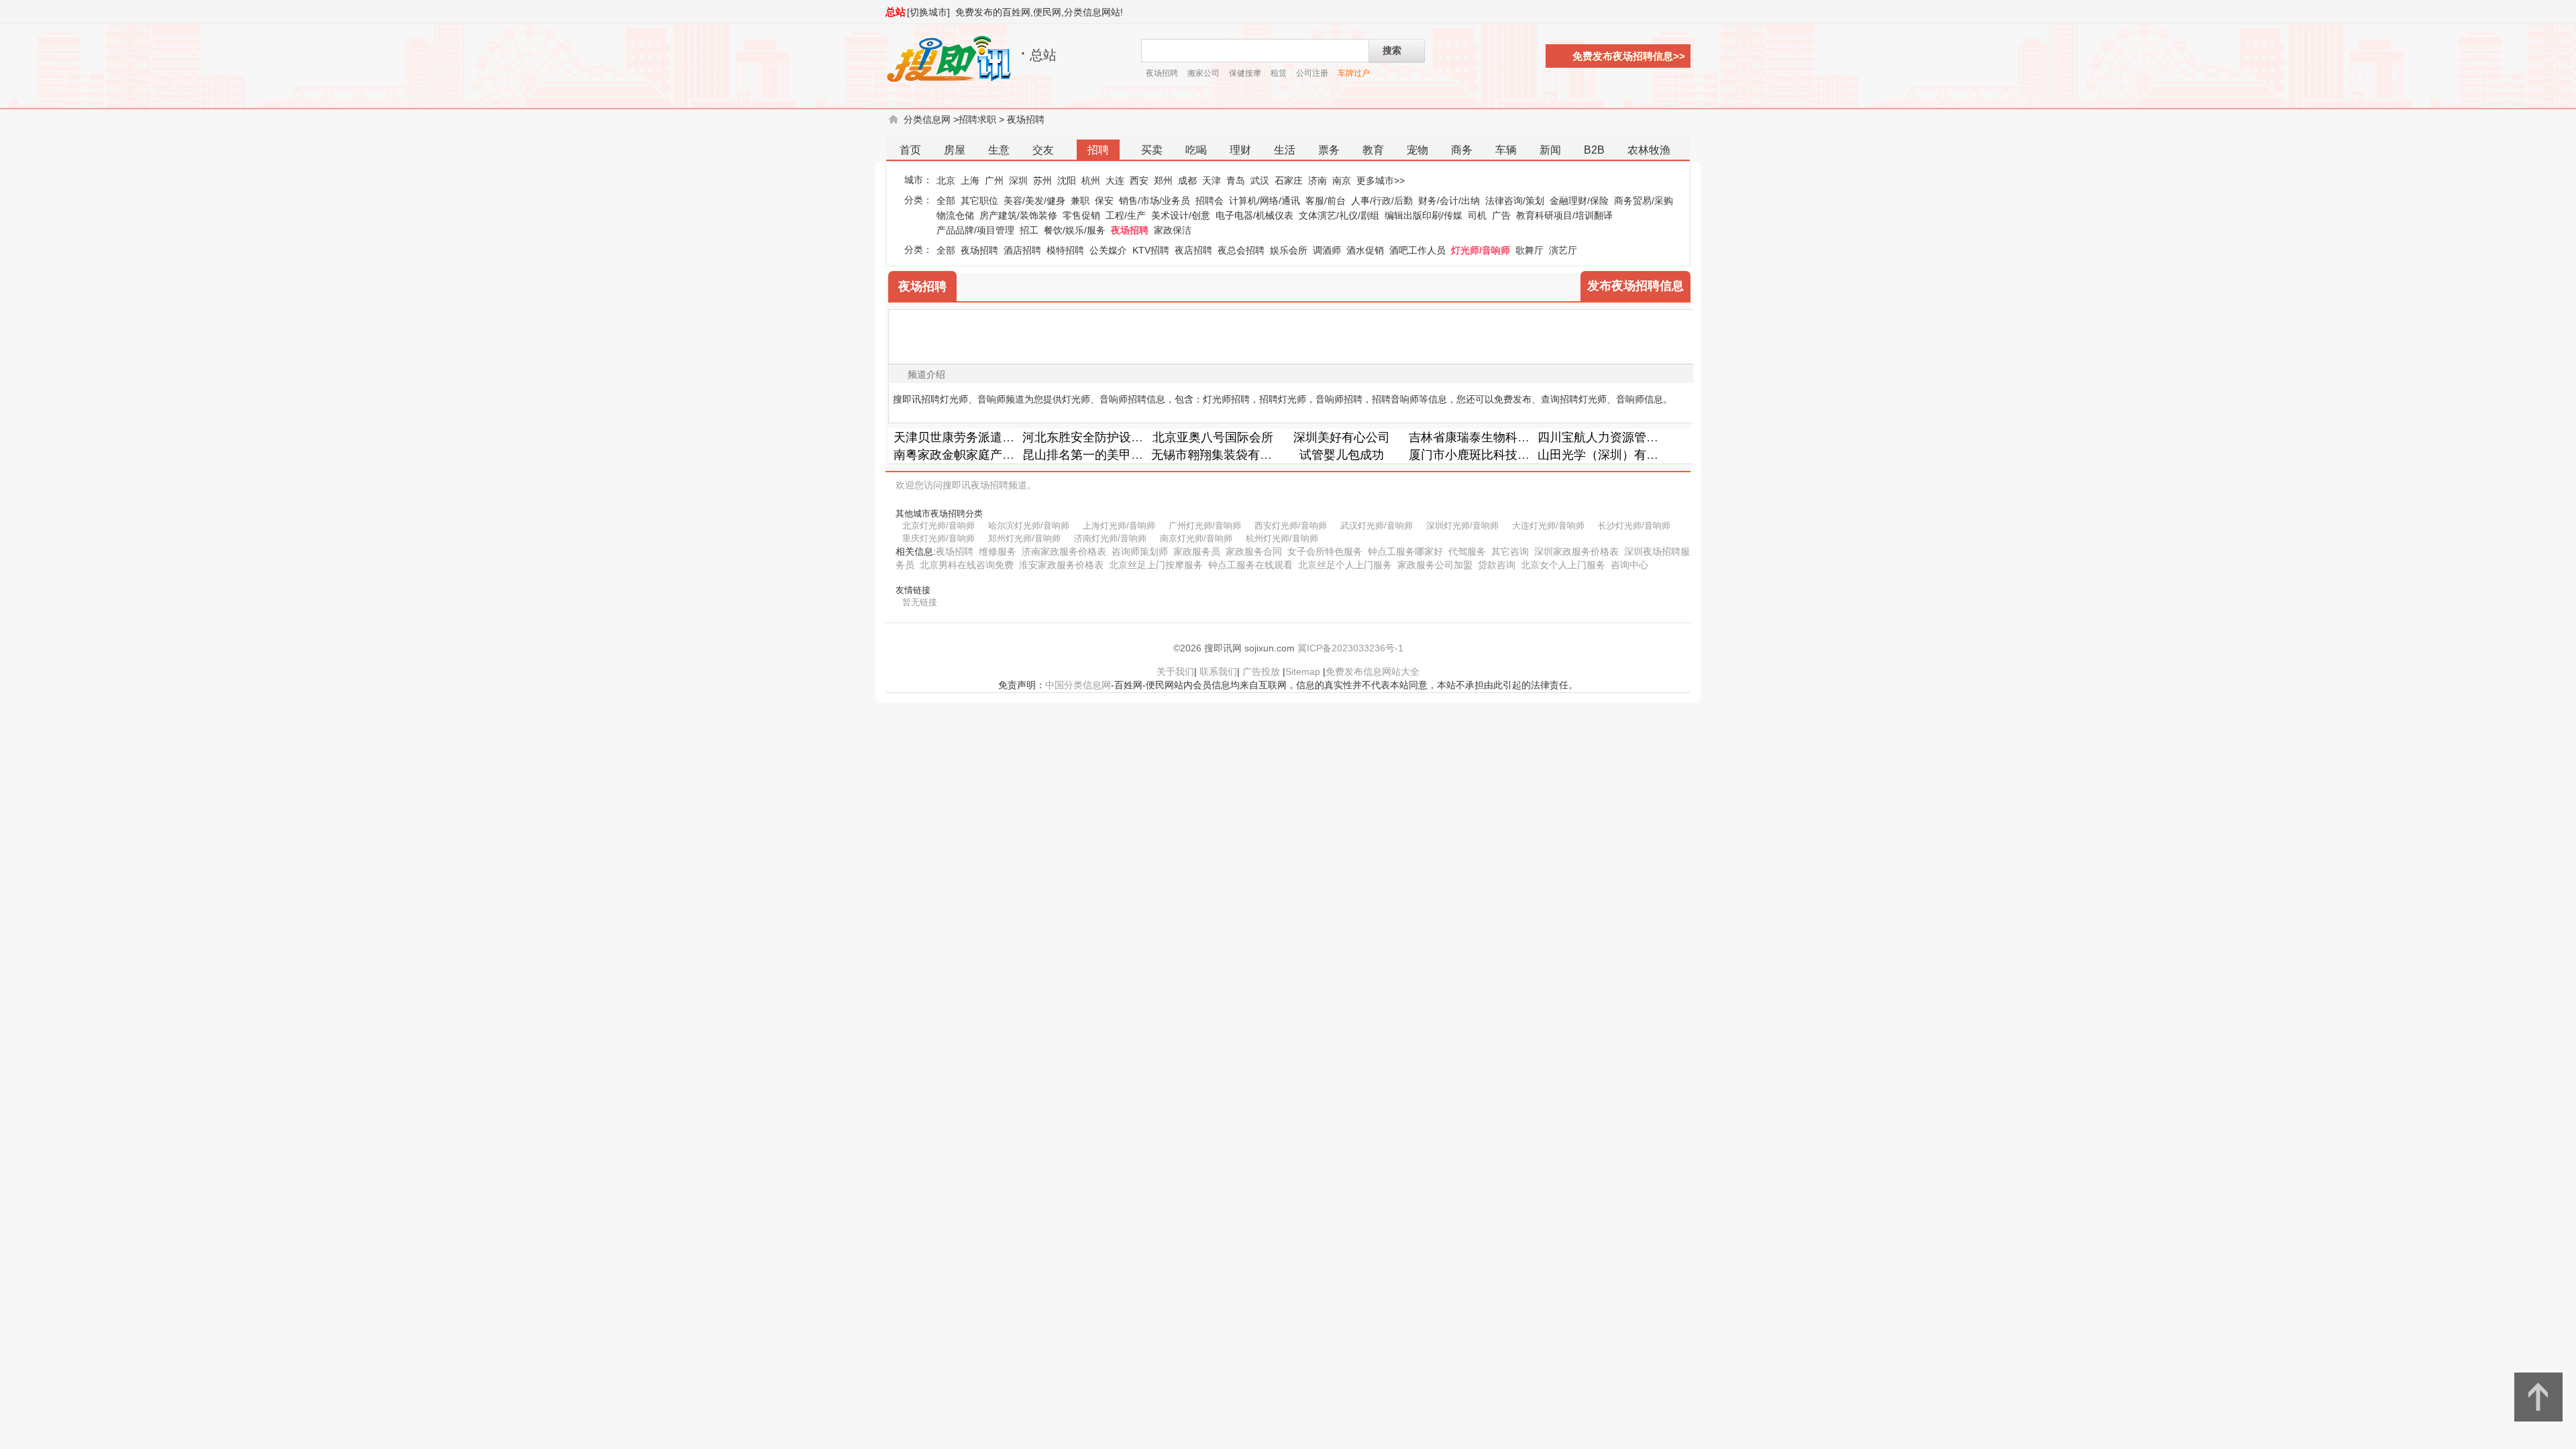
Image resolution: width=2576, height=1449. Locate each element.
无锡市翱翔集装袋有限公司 (1224, 455)
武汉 (1260, 180)
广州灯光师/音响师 (1205, 526)
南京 (1342, 180)
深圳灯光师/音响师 (1462, 526)
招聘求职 (977, 119)
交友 (1043, 150)
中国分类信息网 (1078, 685)
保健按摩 (1245, 73)
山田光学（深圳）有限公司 (1610, 455)
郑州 (1163, 180)
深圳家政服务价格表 (1576, 551)
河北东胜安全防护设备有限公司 (1107, 437)
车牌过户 (1354, 73)
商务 (1462, 150)
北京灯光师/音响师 (938, 526)
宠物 (1417, 150)
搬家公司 (1203, 73)
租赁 (1279, 73)
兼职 (1080, 201)
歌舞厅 (1529, 250)
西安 (1139, 180)
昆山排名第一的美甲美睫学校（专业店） (1131, 455)
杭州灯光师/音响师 (1282, 538)
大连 (1115, 180)
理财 (1240, 150)
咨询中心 (1629, 565)
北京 (946, 180)
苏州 (1042, 180)
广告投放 (1261, 672)
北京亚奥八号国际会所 (1213, 437)
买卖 (1152, 150)
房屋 (955, 150)
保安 (1104, 201)
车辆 (1506, 150)
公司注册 (1312, 73)
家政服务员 (1197, 551)
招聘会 (1210, 201)
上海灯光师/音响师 (1119, 526)
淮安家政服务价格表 (1061, 565)
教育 (1373, 150)
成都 (1187, 180)
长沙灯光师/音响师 (1634, 526)
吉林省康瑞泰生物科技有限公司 (1493, 437)
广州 (994, 180)
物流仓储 (955, 215)
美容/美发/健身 (1034, 201)
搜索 (1392, 50)
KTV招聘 (1151, 250)
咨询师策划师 (1140, 551)
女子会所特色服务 (1325, 551)
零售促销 (1081, 215)
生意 (999, 150)
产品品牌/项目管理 (975, 230)
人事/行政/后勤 (1382, 201)
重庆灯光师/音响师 (938, 538)
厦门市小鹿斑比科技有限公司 (1487, 455)
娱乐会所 (1289, 250)
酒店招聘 (1022, 250)
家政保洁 (1173, 230)
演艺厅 (1563, 250)
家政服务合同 (1254, 551)
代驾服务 (1467, 551)
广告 (1501, 215)
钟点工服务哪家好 (1405, 551)
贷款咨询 (1497, 565)
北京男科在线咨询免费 (967, 565)
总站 (896, 12)
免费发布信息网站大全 (1373, 672)
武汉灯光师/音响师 (1377, 526)
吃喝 (1196, 150)
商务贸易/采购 (1644, 201)
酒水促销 (1365, 250)
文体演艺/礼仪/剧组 (1339, 215)
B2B (1594, 150)
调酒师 (1327, 250)
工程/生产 (1126, 215)
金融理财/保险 (1579, 201)
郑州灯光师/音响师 (1024, 538)
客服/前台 (1326, 201)
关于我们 (1175, 672)
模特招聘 (1065, 250)
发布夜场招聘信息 (1635, 286)
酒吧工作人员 (1417, 250)
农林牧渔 (1649, 150)
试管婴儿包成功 (1342, 455)
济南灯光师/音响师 (1110, 538)
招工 (1029, 230)
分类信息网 (927, 119)
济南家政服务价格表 (1064, 551)
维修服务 (998, 551)
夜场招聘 (1162, 73)
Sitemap (1303, 672)
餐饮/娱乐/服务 (1075, 230)
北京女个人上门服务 (1563, 565)
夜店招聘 (1193, 250)
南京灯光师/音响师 (1196, 538)
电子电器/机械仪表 (1254, 215)
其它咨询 (1510, 551)
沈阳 (1067, 180)
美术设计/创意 (1181, 215)
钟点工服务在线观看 (1250, 565)
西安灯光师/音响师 (1291, 526)
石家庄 (1289, 180)
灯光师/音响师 (1481, 250)
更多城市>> (1381, 180)
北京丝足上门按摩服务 (1156, 565)
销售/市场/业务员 (1155, 201)
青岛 (1236, 180)
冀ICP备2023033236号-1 (1350, 648)
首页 (910, 150)
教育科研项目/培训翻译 (1564, 215)
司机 (1477, 215)
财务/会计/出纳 (1449, 201)
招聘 (1098, 150)
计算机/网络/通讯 (1265, 201)
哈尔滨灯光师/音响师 (1029, 526)
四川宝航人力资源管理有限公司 (1622, 437)
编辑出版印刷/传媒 (1424, 215)
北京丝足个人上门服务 (1345, 565)
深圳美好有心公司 (1342, 437)
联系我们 (1218, 672)
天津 (1212, 180)
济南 (1318, 180)
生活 (1285, 150)
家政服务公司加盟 (1435, 565)
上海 (970, 180)
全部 (946, 201)
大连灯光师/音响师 (1548, 526)
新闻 (1550, 150)
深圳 (1018, 180)
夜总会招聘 (1241, 250)
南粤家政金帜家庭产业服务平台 (978, 455)
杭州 (1091, 180)
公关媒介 (1108, 250)
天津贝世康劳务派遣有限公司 (972, 437)
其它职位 (979, 201)
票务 (1329, 150)
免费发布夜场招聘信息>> (1629, 56)
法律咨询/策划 (1515, 201)
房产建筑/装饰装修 (1018, 215)
